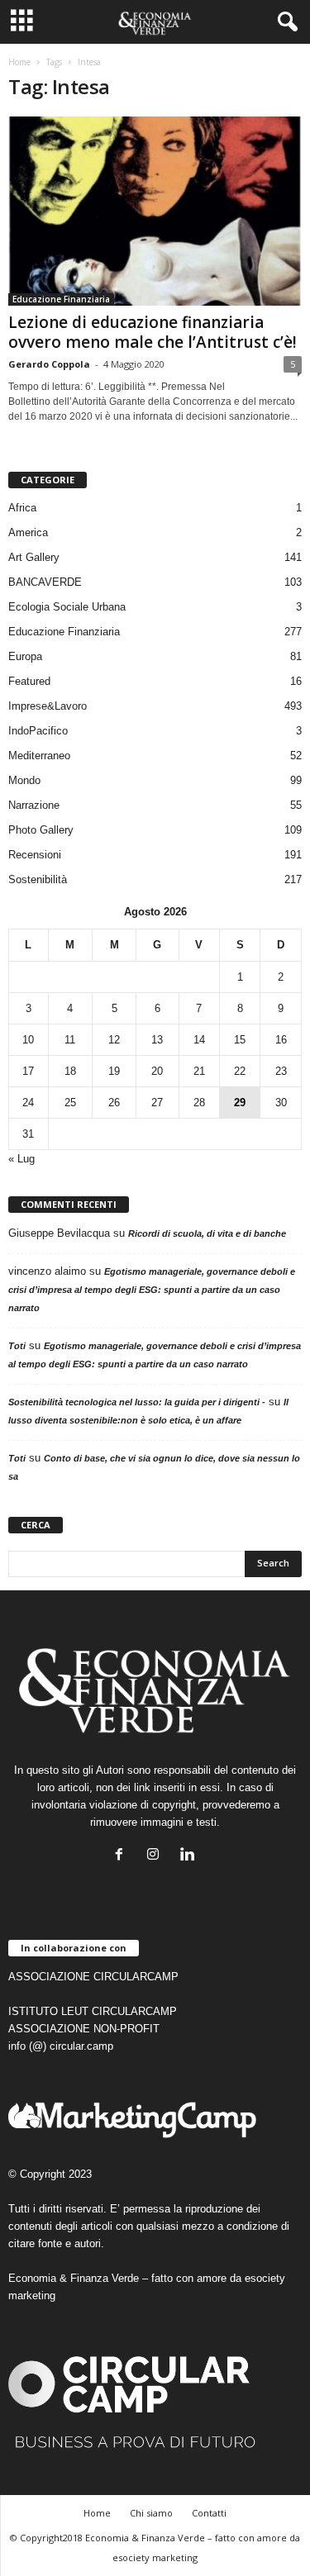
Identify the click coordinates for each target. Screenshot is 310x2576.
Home (19, 62)
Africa (22, 508)
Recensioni (35, 855)
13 (157, 1040)
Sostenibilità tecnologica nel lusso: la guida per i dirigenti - (137, 1402)
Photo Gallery (41, 830)
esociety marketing (155, 2557)
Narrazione (34, 805)
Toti (17, 1346)
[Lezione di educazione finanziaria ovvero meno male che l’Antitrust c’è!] (155, 211)
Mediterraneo (39, 756)
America (28, 532)
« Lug (21, 1159)
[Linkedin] (189, 1856)
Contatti (209, 2513)
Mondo (24, 780)
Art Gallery (34, 557)
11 (70, 1040)
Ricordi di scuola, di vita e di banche (207, 1233)
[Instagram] (157, 1856)
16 (281, 1040)
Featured (29, 681)
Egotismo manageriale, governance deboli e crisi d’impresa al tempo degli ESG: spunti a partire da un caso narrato (152, 1290)
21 (199, 1071)
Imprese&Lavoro (48, 706)
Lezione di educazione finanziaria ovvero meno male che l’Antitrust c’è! (153, 332)
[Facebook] (123, 1856)
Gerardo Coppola (49, 364)
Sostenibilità (38, 879)
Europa (25, 656)
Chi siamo (151, 2513)
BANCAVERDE (45, 582)
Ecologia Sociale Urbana (67, 607)
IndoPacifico (38, 731)
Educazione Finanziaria (61, 299)
